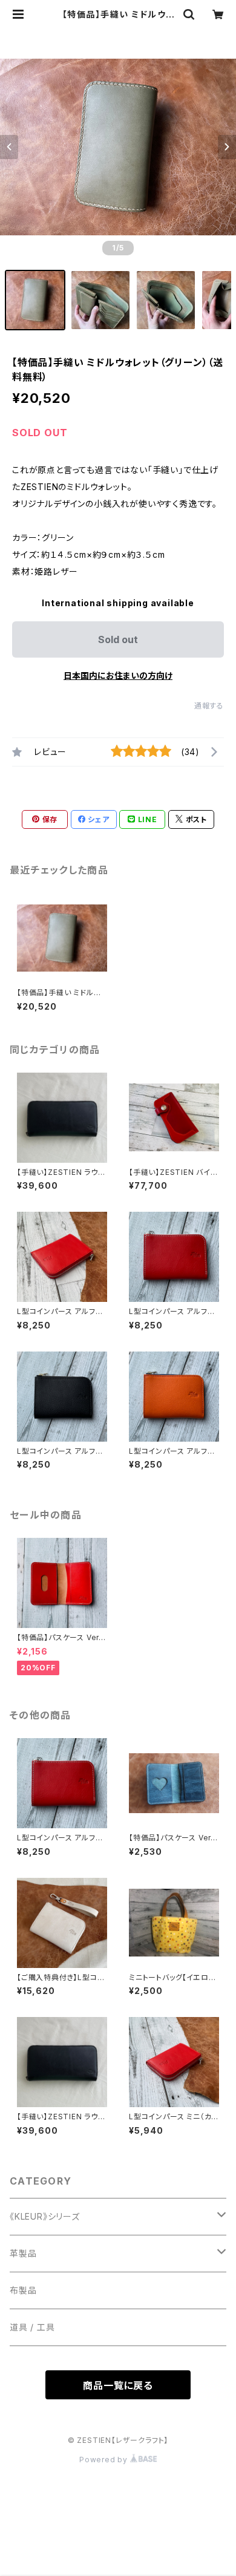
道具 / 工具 (32, 2327)
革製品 (23, 2253)
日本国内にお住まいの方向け (118, 675)
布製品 (23, 2290)
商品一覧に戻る (118, 2385)
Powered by (105, 2460)
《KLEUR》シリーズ (45, 2216)
